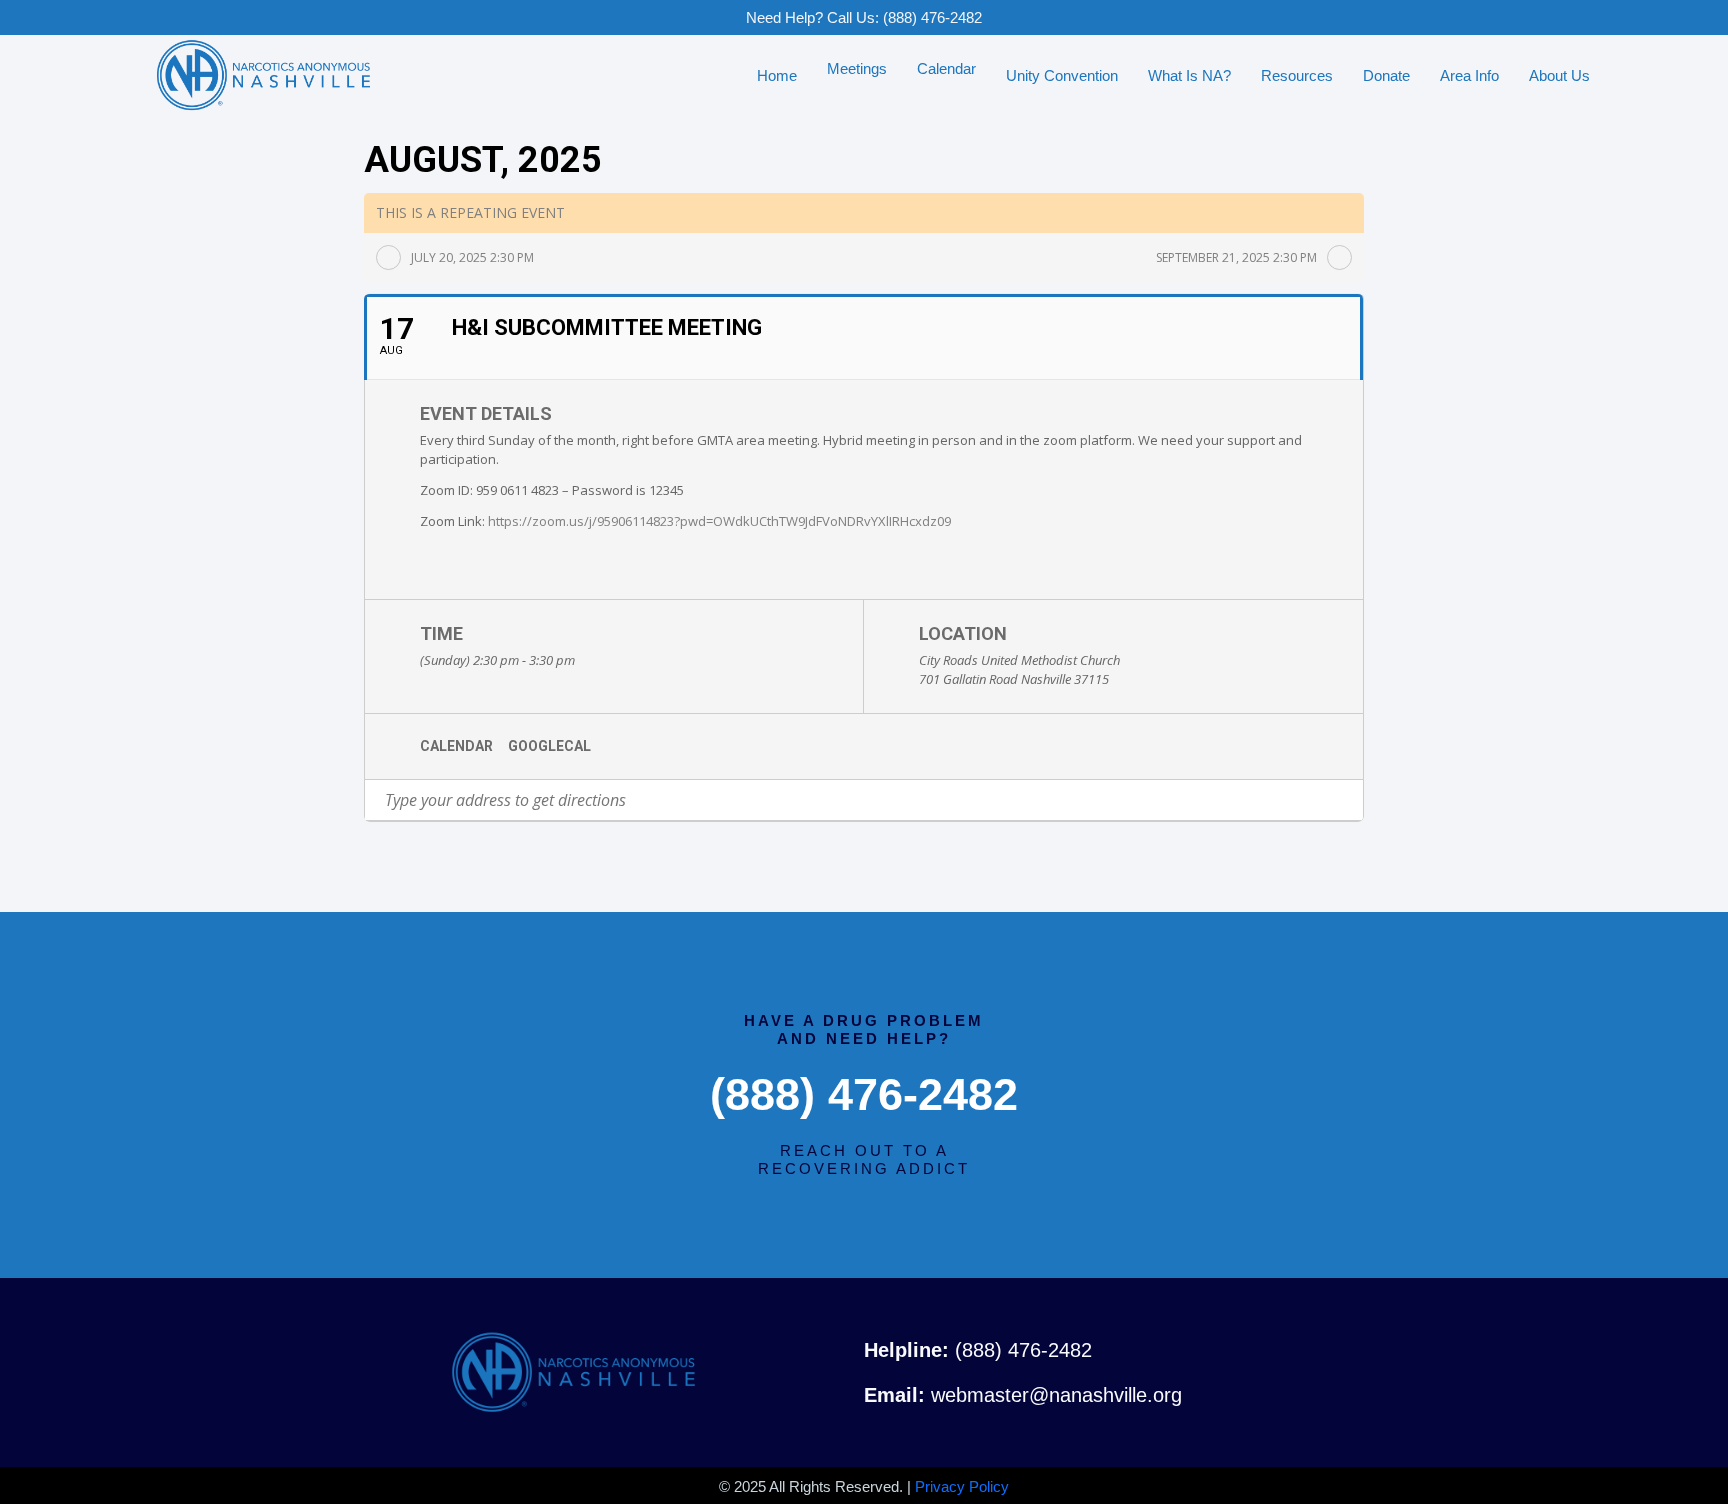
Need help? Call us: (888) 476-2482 (864, 17)
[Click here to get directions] (1347, 800)
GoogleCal (549, 746)
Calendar (456, 746)
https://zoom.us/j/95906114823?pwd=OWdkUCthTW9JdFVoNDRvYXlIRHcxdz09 (719, 521)
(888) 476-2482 (864, 1094)
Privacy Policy (962, 1486)
